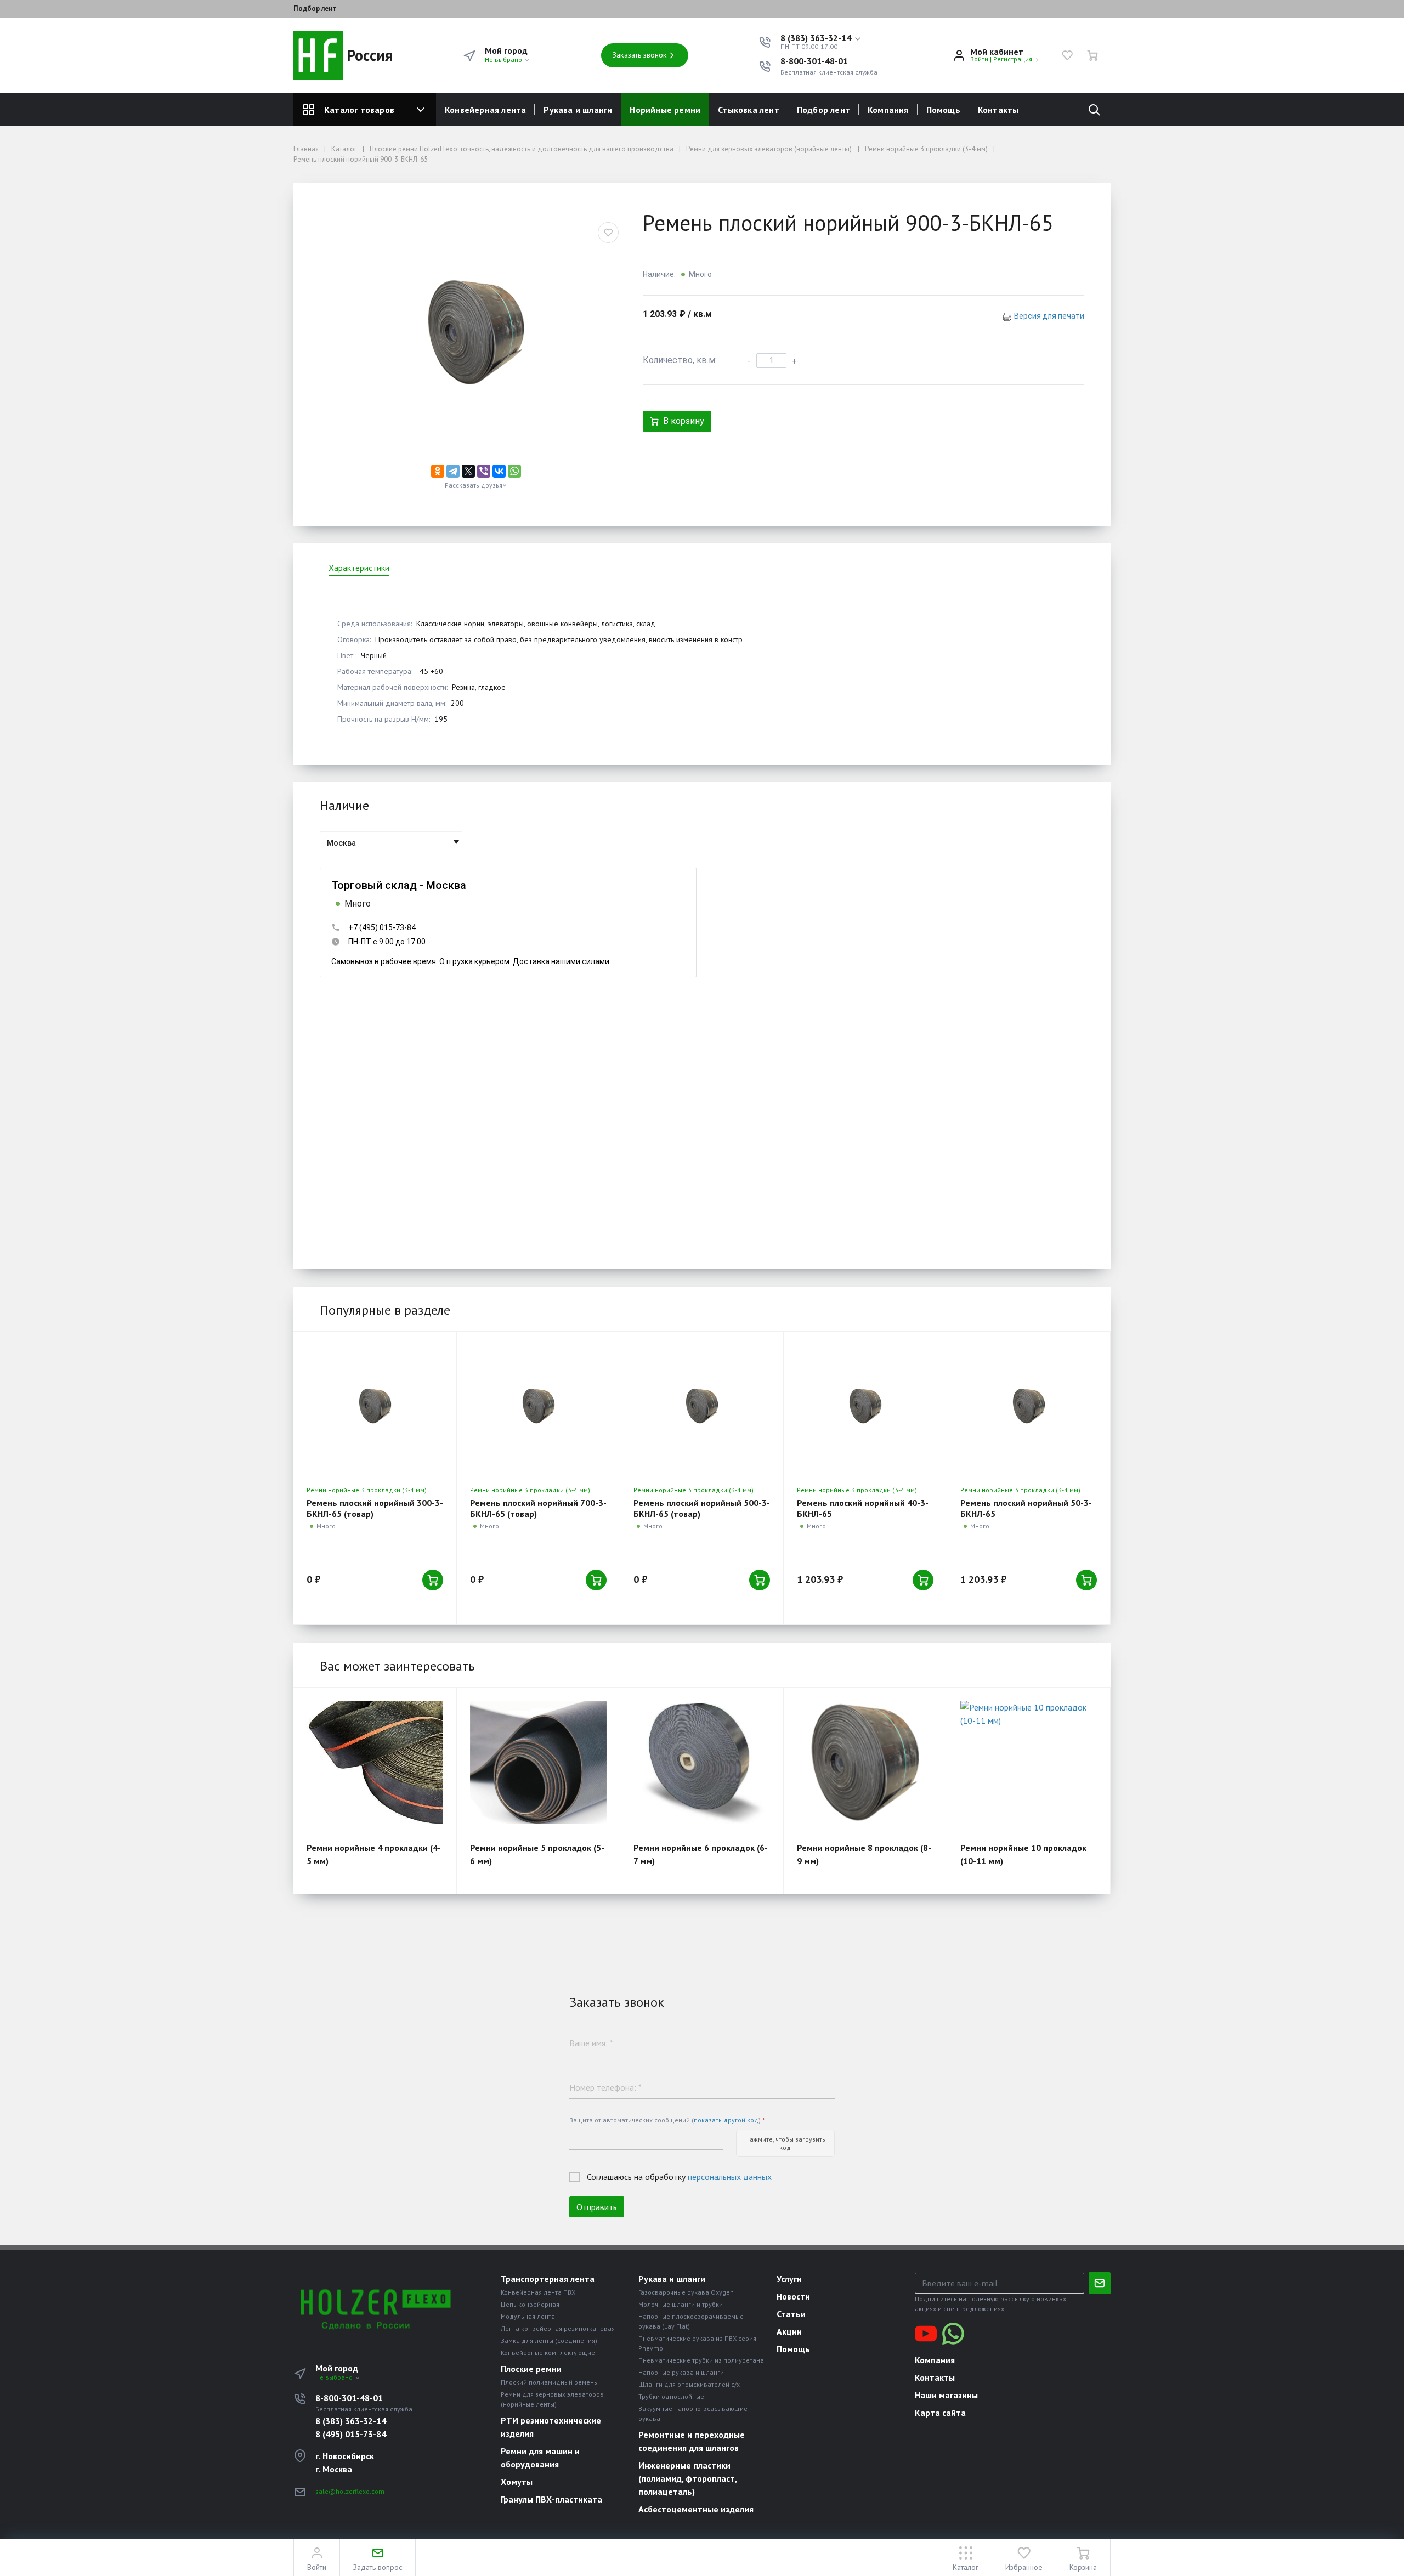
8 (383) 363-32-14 (351, 2421)
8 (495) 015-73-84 (351, 2434)
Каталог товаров (359, 110)
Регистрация (1013, 59)
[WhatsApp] (514, 471)
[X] (468, 471)
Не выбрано (504, 60)
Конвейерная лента (485, 110)
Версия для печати (1049, 316)
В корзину (684, 421)
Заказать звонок (640, 55)
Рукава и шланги (578, 110)
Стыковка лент (749, 110)
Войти (979, 59)
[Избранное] (1067, 55)
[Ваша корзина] (1092, 55)
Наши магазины (946, 2395)
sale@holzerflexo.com (350, 2491)
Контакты (998, 110)
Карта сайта (940, 2413)
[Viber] (484, 471)
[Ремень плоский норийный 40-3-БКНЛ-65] (865, 1406)
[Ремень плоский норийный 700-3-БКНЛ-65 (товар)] (538, 1406)
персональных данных (730, 2177)
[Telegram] (453, 471)
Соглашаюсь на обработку (679, 2177)
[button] (821, 38)
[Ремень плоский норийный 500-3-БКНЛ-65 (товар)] (702, 1406)
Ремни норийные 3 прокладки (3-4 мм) (367, 1490)
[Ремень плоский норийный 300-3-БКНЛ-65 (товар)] (375, 1406)
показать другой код (726, 2120)
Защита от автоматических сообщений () (667, 2120)
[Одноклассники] (438, 471)
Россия (368, 55)
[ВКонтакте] (499, 471)
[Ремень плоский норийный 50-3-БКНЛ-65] (1029, 1406)
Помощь (943, 110)
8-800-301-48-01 (814, 61)
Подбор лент (315, 9)
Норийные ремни (665, 110)
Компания (888, 110)
